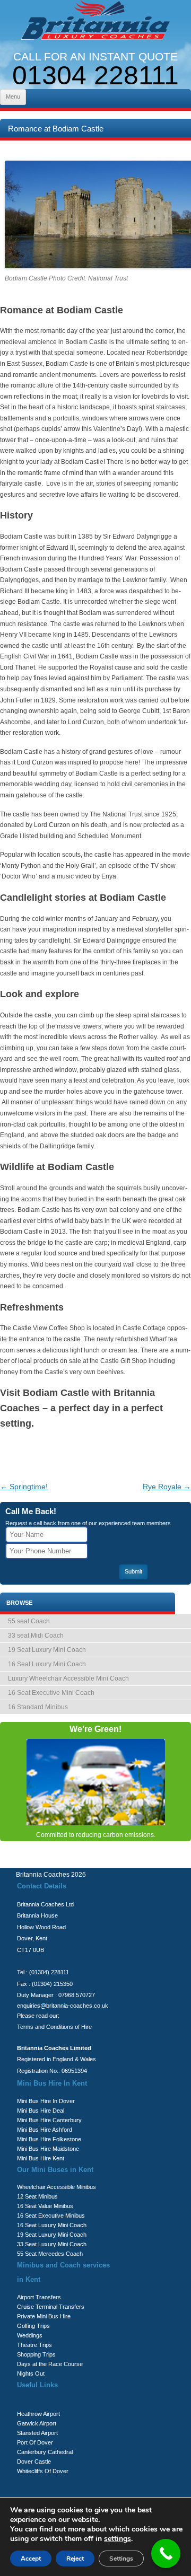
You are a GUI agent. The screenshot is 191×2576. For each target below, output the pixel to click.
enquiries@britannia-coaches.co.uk (63, 2006)
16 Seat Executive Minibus (51, 2215)
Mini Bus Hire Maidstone (48, 2149)
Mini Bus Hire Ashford (45, 2130)
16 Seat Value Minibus (45, 2206)
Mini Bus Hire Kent (41, 2158)
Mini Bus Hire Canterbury (49, 2120)
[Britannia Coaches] (95, 22)
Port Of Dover (35, 2442)
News (158, 1862)
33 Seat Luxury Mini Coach (52, 2244)
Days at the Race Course (50, 2364)
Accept (31, 2559)
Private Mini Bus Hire (44, 2316)
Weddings (30, 2335)
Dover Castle (34, 2461)
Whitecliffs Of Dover (43, 2471)
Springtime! (24, 1487)
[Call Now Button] (166, 2553)
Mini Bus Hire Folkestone (49, 2139)
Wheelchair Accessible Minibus (57, 2187)
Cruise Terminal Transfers (51, 2307)
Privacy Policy (67, 1862)
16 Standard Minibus (38, 1707)
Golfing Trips (33, 2326)
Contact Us (118, 1862)
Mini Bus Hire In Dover (46, 2101)
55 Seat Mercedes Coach (50, 2254)
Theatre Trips (34, 2345)
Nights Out (31, 2373)
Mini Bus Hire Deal (41, 2111)
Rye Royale (167, 1487)
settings (118, 2539)
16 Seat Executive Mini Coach (51, 1693)
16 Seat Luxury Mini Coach (47, 1664)
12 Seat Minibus (37, 2196)
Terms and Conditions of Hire (54, 2027)
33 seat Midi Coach (36, 1636)
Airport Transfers (39, 2297)
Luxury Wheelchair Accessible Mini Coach (68, 1678)
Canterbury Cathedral (45, 2452)
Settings (121, 2559)
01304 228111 (95, 75)
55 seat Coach (29, 1621)
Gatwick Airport (37, 2423)
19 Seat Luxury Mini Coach (47, 1650)
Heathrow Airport (38, 2414)
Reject (75, 2559)
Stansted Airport (37, 2433)
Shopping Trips (36, 2354)
